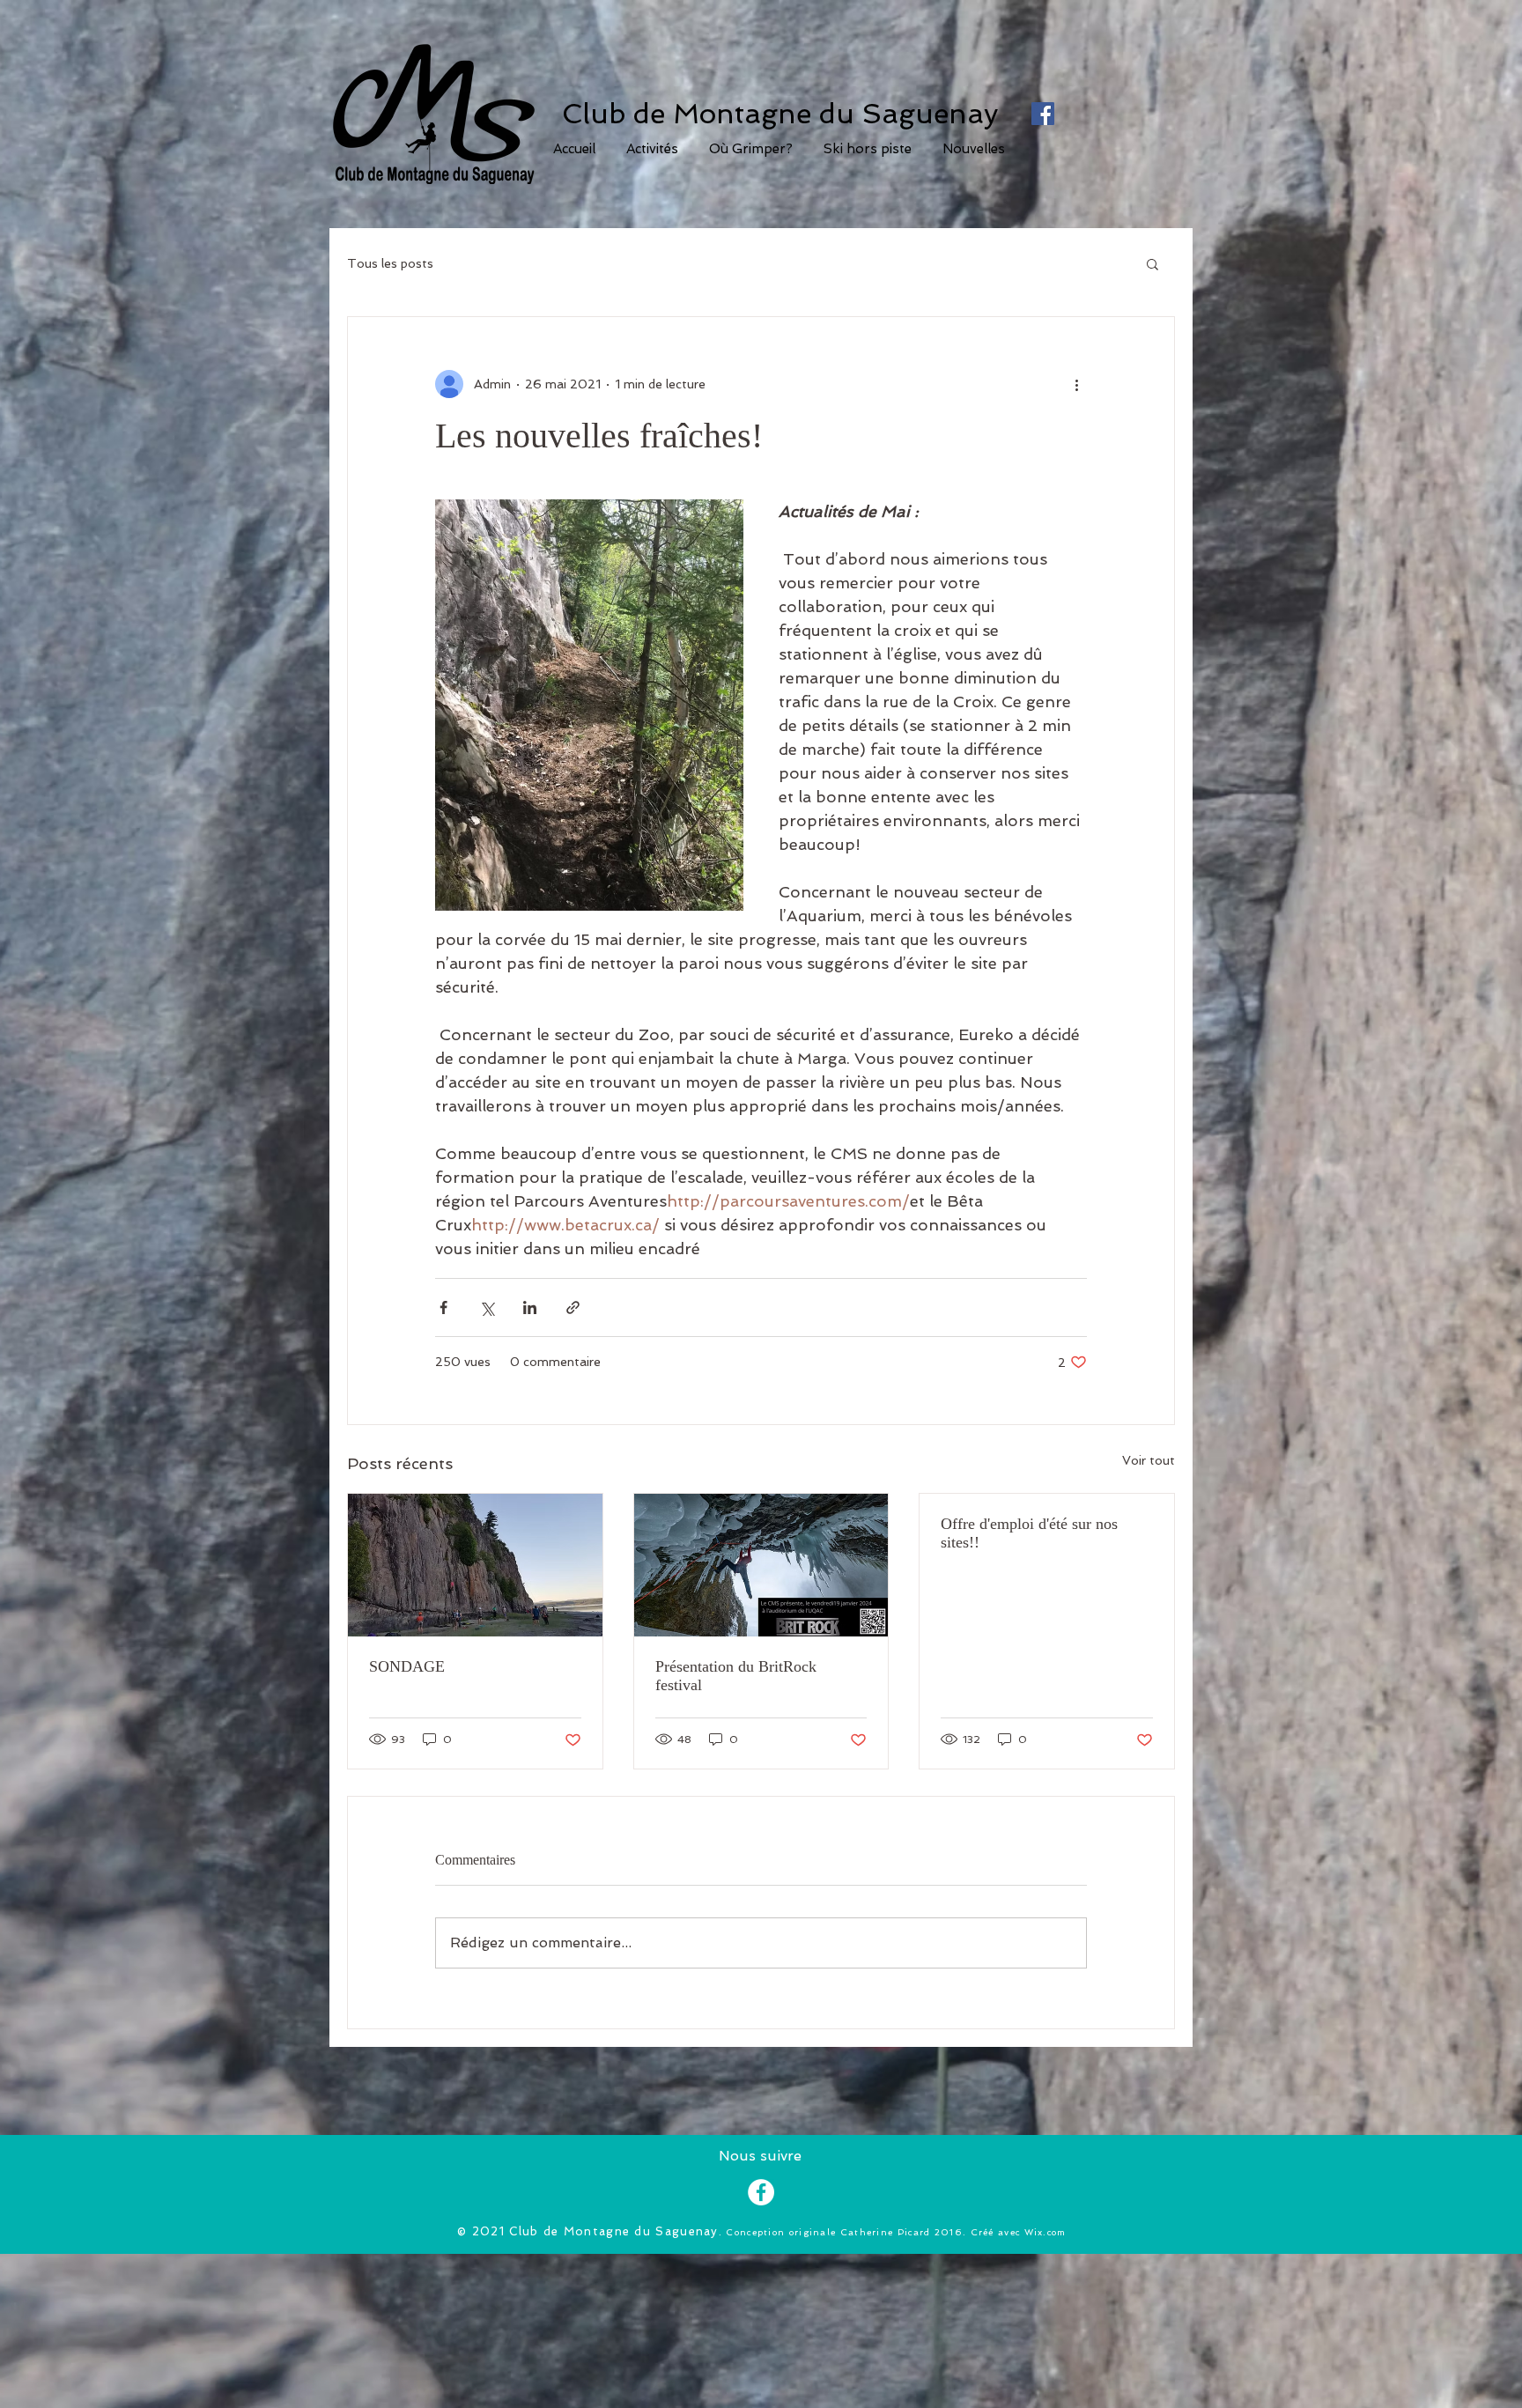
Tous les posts (390, 263)
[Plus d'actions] (1076, 384)
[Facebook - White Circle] (761, 2192)
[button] (750, 149)
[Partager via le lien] (573, 1307)
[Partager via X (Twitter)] (487, 1307)
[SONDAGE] (475, 1565)
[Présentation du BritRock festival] (761, 1565)
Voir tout (1149, 1460)
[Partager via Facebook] (443, 1307)
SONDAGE (407, 1666)
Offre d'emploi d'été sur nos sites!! (1029, 1533)
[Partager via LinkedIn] (530, 1307)
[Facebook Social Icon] (1043, 114)
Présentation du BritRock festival (736, 1676)
